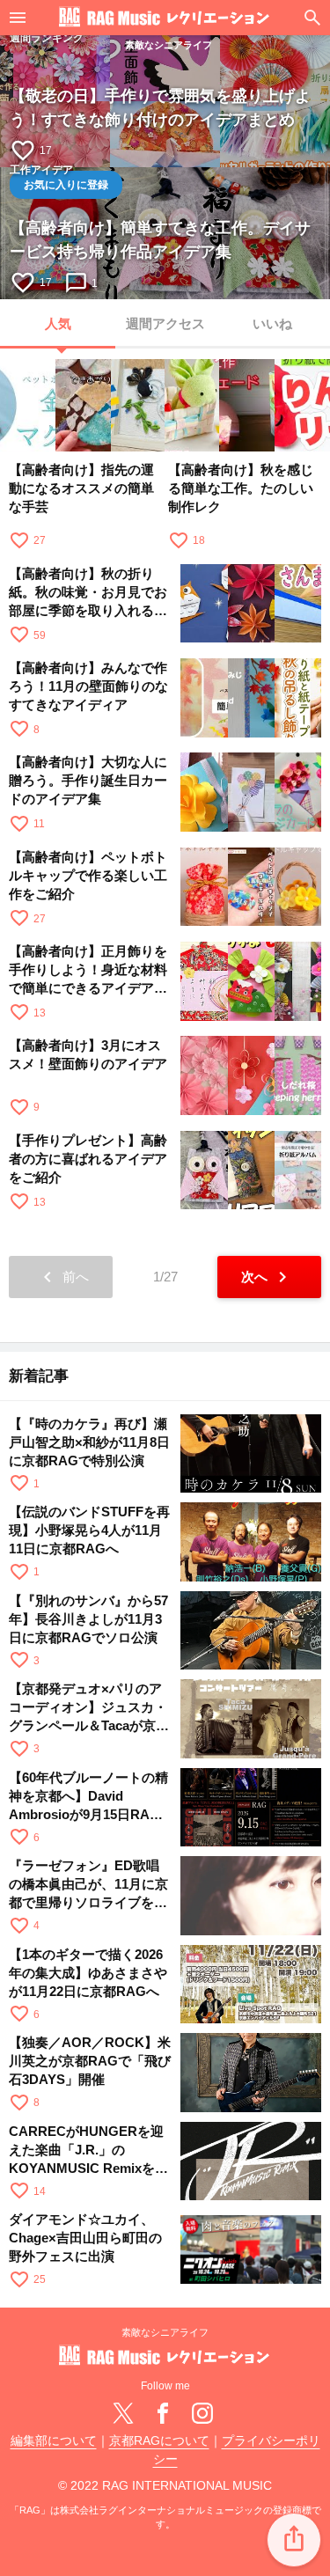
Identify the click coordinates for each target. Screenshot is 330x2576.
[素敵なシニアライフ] (165, 18)
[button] (294, 2540)
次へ (267, 1277)
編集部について (54, 2441)
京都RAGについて (159, 2441)
